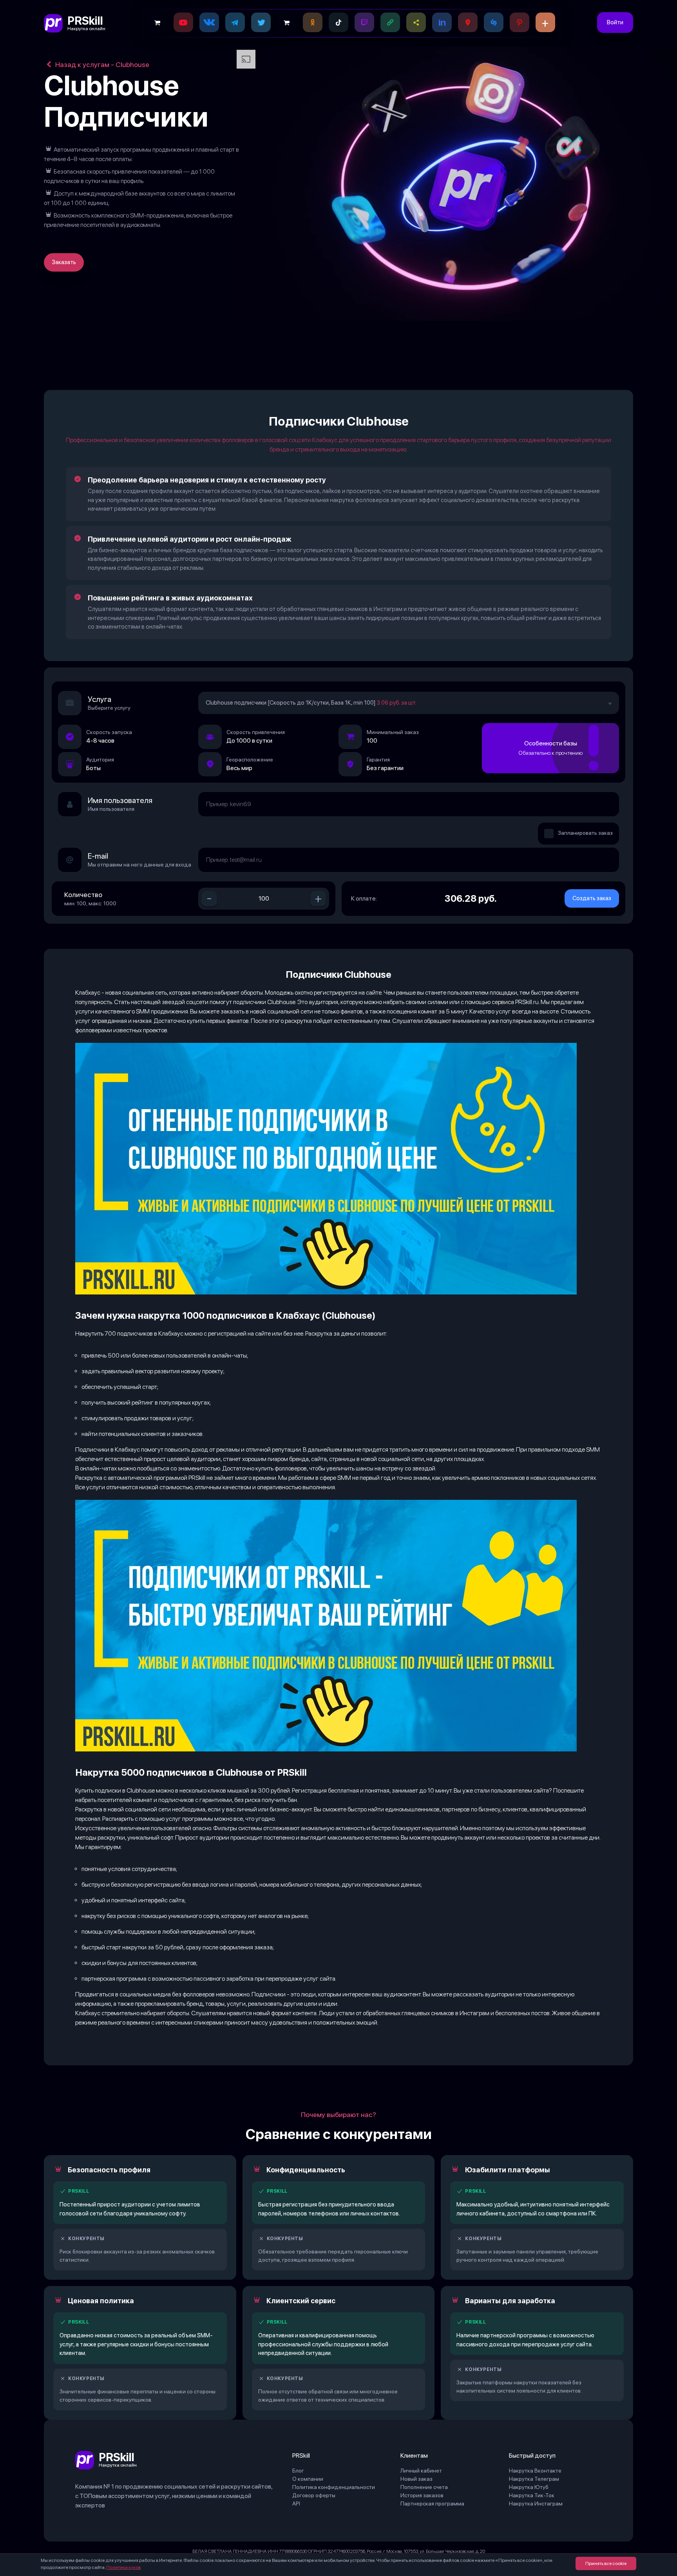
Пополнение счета (424, 2487)
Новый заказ (416, 2479)
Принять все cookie (606, 2563)
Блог (298, 2471)
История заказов (422, 2495)
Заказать (64, 262)
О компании (308, 2479)
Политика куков (123, 2567)
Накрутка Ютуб (529, 2487)
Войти (615, 22)
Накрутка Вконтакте (535, 2471)
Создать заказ (592, 898)
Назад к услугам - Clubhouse (101, 64)
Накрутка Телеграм (534, 2479)
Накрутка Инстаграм (536, 2503)
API (296, 2503)
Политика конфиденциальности (334, 2487)
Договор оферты (314, 2495)
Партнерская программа (432, 2503)
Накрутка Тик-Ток (532, 2495)
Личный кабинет (421, 2471)
